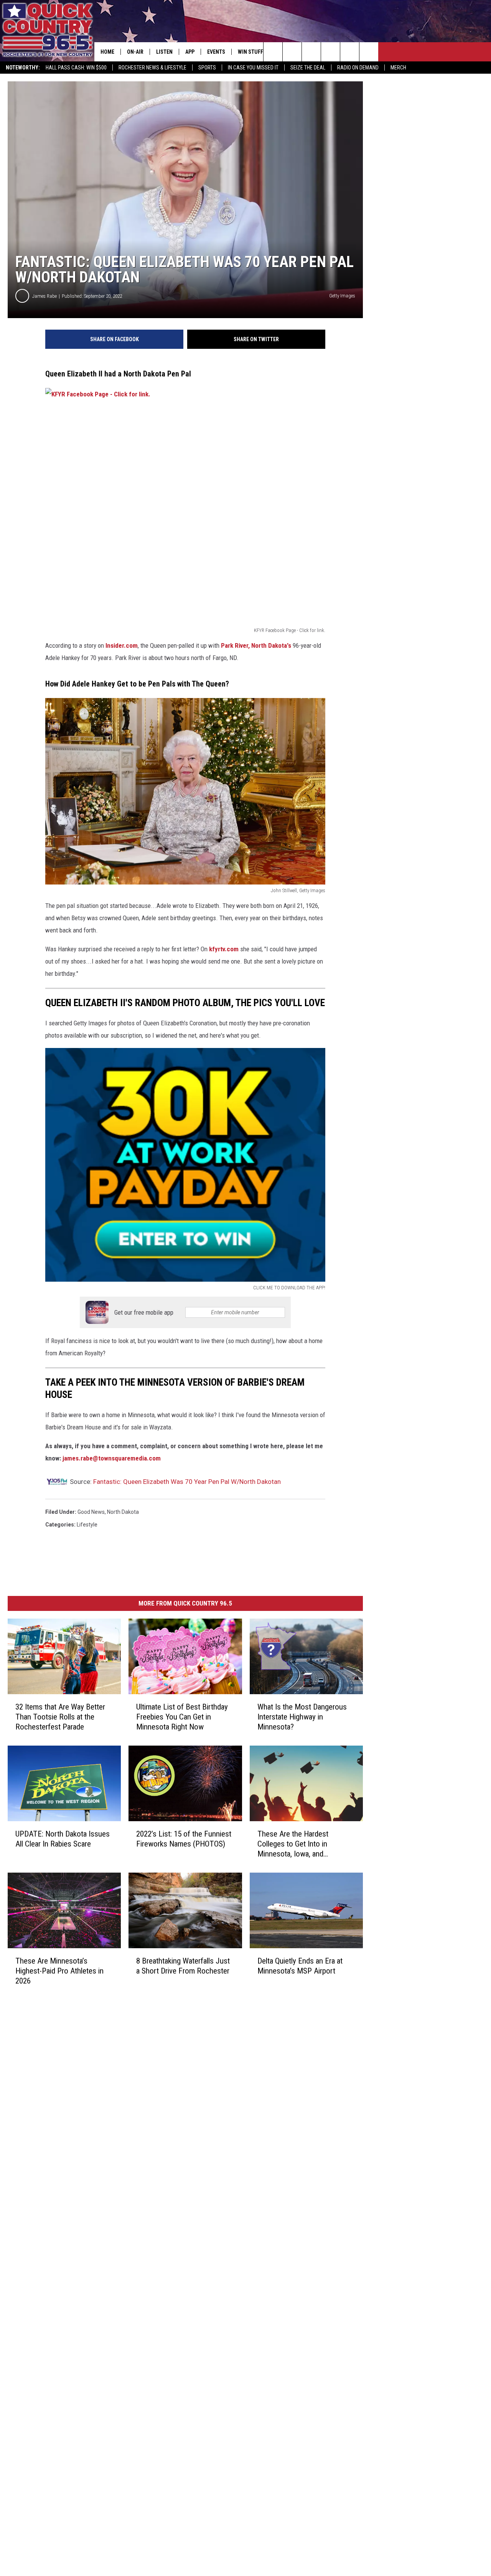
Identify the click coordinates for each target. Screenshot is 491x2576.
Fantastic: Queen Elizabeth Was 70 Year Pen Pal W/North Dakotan (187, 1482)
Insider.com (122, 645)
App (190, 52)
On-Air (135, 52)
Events (216, 52)
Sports (207, 68)
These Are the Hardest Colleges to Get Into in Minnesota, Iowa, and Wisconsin (293, 1844)
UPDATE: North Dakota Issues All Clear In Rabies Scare (63, 1839)
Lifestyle (87, 1525)
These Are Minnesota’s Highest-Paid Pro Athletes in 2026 (59, 1971)
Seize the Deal (308, 68)
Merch (398, 68)
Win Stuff (250, 52)
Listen (164, 52)
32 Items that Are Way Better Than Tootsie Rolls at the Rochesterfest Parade (60, 1717)
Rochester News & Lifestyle (152, 68)
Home (107, 52)
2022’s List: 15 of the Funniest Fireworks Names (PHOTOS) (184, 1839)
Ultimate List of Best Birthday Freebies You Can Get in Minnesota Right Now (182, 1717)
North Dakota (123, 1512)
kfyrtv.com (223, 949)
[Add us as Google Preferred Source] (292, 52)
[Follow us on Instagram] (330, 52)
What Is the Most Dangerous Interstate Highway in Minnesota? (302, 1717)
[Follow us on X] (350, 52)
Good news (91, 1512)
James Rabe (44, 296)
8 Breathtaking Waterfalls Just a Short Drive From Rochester (183, 1966)
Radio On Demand (358, 68)
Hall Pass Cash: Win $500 (76, 68)
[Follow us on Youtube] (369, 52)
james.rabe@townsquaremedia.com (112, 1458)
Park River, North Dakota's (256, 645)
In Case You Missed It (253, 68)
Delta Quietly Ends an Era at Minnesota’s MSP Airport (300, 1966)
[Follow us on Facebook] (311, 52)
